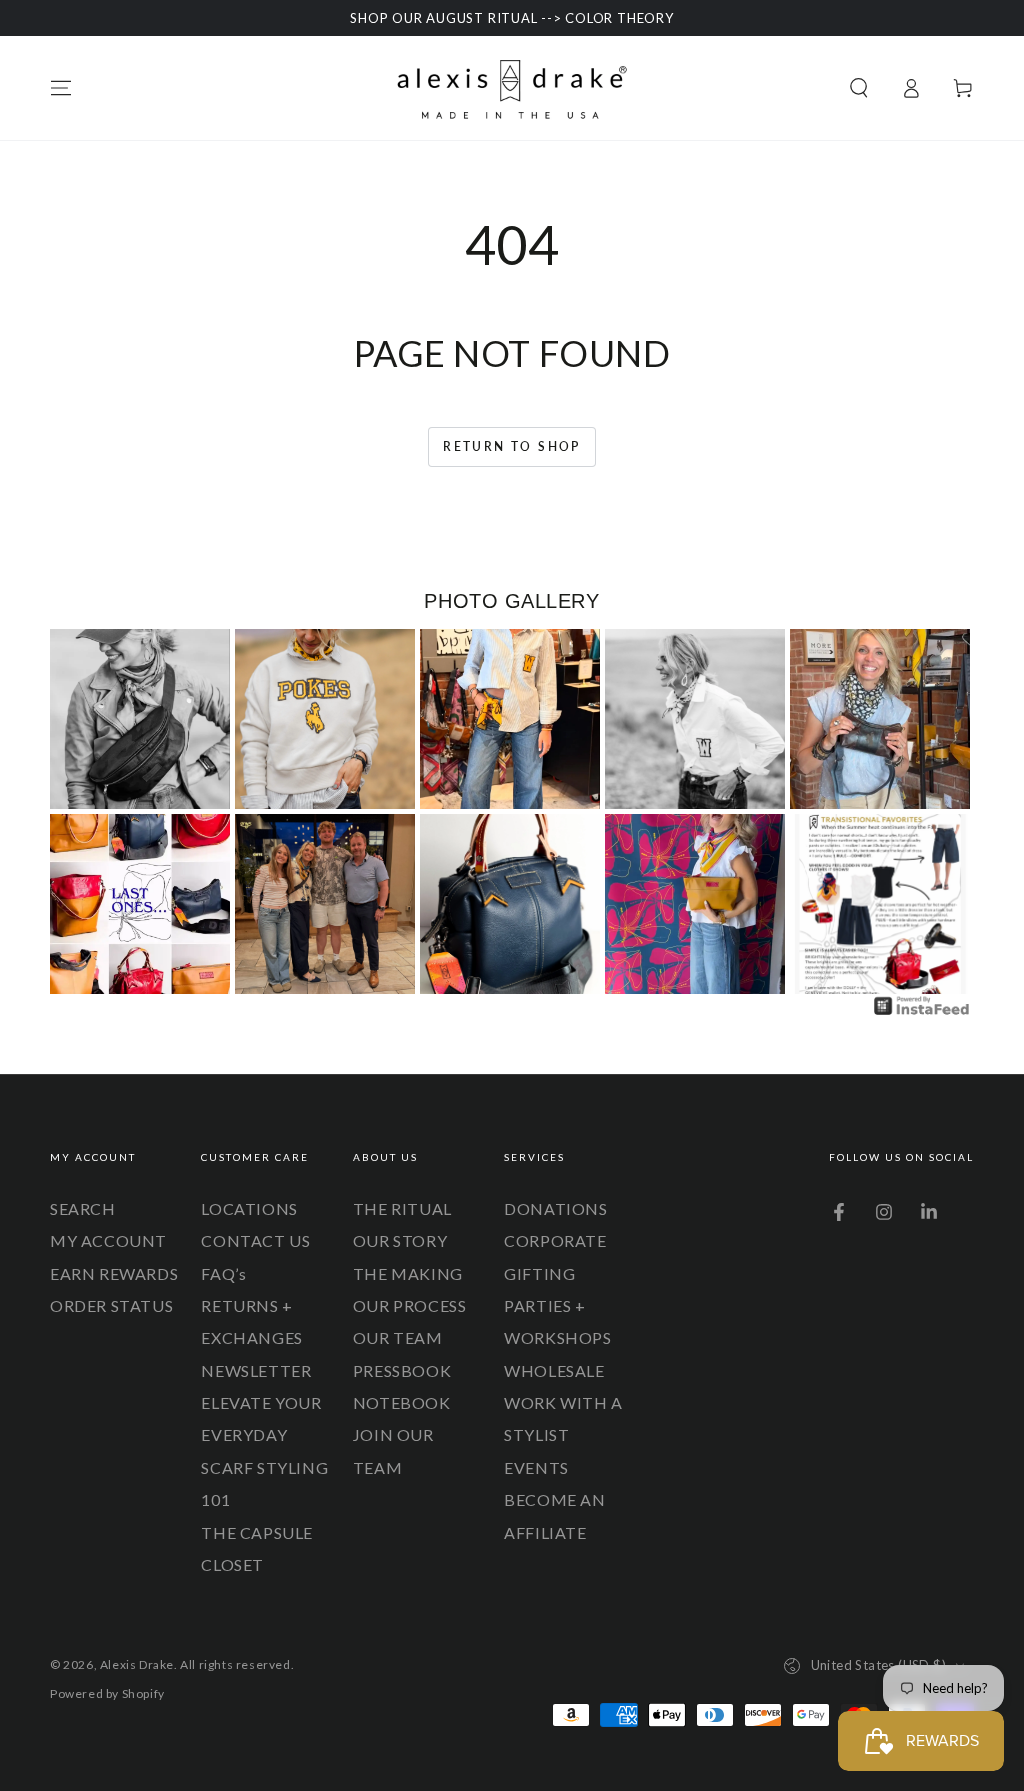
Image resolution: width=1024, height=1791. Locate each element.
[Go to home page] (512, 88)
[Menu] (61, 88)
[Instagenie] (922, 1012)
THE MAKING (408, 1273)
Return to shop (512, 446)
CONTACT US (255, 1240)
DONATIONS (555, 1208)
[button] (859, 88)
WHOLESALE (554, 1370)
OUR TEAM (398, 1337)
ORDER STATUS (111, 1305)
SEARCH (83, 1208)
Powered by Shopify (107, 1693)
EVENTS (536, 1467)
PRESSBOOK (402, 1370)
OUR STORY (400, 1240)
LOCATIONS (249, 1208)
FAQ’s (223, 1273)
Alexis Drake (137, 1664)
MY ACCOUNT (108, 1240)
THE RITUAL (402, 1208)
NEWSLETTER (256, 1370)
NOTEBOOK (402, 1402)
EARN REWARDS (114, 1273)
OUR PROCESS (410, 1305)
